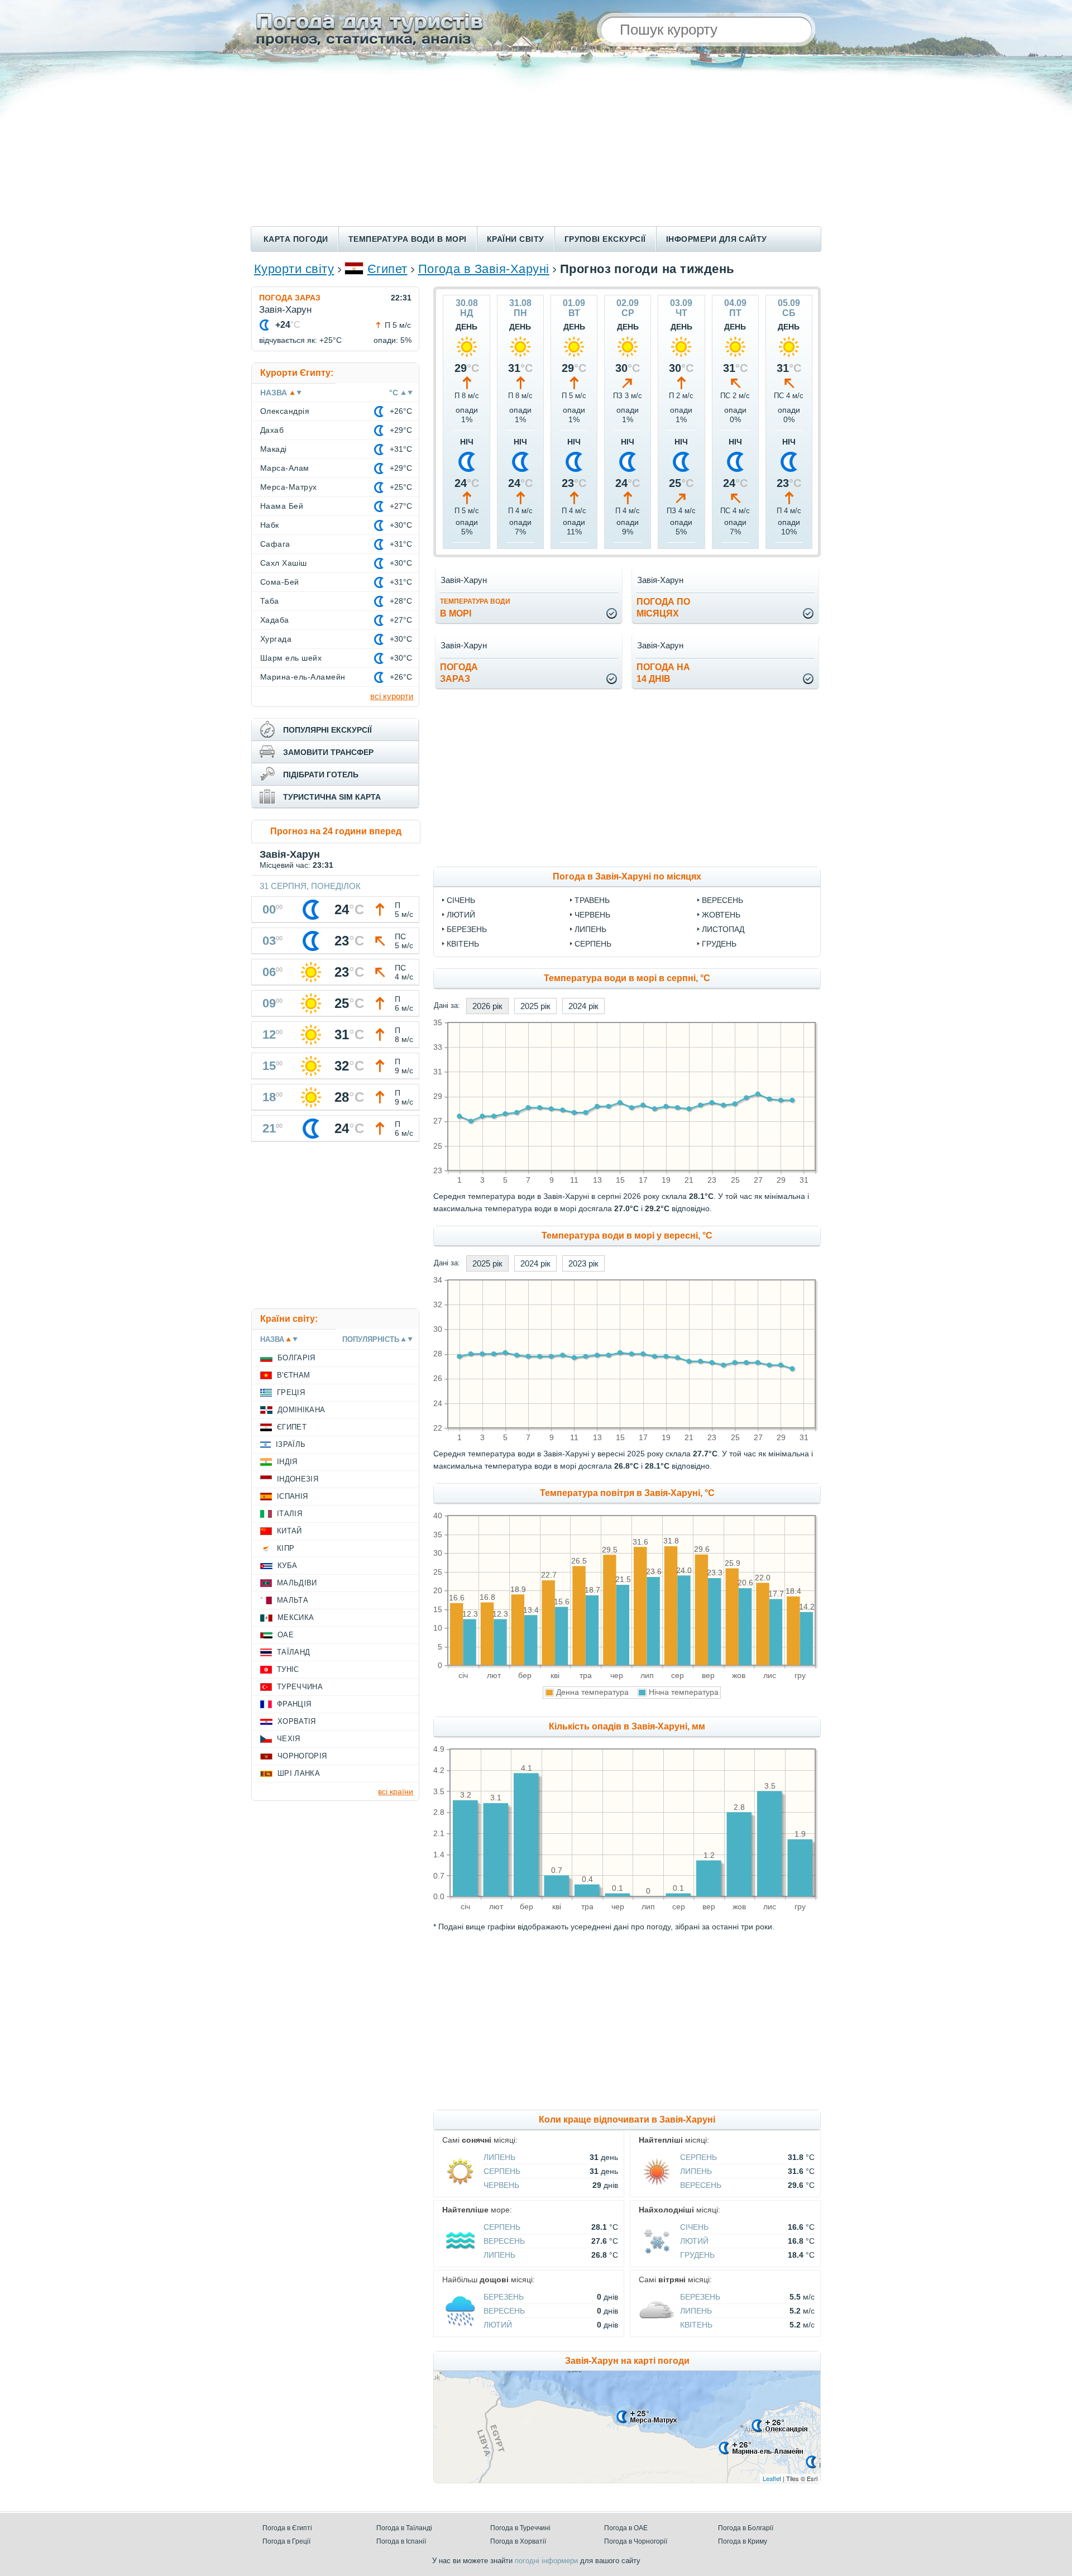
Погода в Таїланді (404, 2528)
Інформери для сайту (717, 239)
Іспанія (292, 1496)
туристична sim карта (332, 797)
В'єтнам (293, 1375)
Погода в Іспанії (401, 2541)
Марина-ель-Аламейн (303, 677)
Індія (287, 1462)
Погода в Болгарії (746, 2528)
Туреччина (300, 1687)
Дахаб (272, 430)
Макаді (274, 449)
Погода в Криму (743, 2541)
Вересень (722, 900)
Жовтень (721, 915)
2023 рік (583, 1263)
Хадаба (275, 620)
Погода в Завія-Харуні (484, 269)
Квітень (463, 944)
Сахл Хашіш (284, 563)
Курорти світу (294, 269)
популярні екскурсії (327, 730)
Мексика (296, 1617)
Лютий (461, 915)
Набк (270, 525)
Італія (289, 1514)
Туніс (288, 1669)
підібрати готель (321, 775)
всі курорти (392, 696)
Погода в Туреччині (520, 2528)
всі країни (396, 1791)
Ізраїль (291, 1444)
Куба (287, 1566)
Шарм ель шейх (291, 658)
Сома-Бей (280, 582)
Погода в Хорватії (518, 2541)
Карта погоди (296, 239)
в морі (475, 608)
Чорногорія (302, 1756)
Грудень (719, 944)
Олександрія (285, 411)
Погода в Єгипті (287, 2528)
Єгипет (387, 269)
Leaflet (772, 2478)
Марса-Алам (285, 468)
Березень (467, 929)
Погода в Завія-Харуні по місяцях (627, 876)
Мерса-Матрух (289, 487)
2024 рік (583, 1006)
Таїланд (293, 1652)
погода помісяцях (663, 608)
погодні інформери (546, 2561)
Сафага (275, 544)
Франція (294, 1704)
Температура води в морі (408, 239)
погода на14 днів (663, 673)
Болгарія (296, 1358)
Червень (592, 915)
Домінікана (301, 1410)
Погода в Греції (286, 2541)
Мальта (293, 1600)
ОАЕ (286, 1635)
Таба (270, 601)
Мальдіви (297, 1583)
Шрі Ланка (299, 1773)
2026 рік (487, 1006)
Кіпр (286, 1548)
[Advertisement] (536, 142)
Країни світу (516, 239)
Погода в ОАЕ (626, 2528)
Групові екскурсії (605, 239)
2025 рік (535, 1006)
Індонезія (298, 1479)
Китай (289, 1531)
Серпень (593, 944)
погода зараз (459, 673)
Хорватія (297, 1721)
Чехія (289, 1739)
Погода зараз (290, 298)
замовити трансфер (328, 752)
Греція (291, 1392)
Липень (590, 929)
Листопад (723, 929)
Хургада (276, 639)
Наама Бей (282, 506)
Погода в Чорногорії (636, 2541)
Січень (461, 900)
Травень (592, 900)
